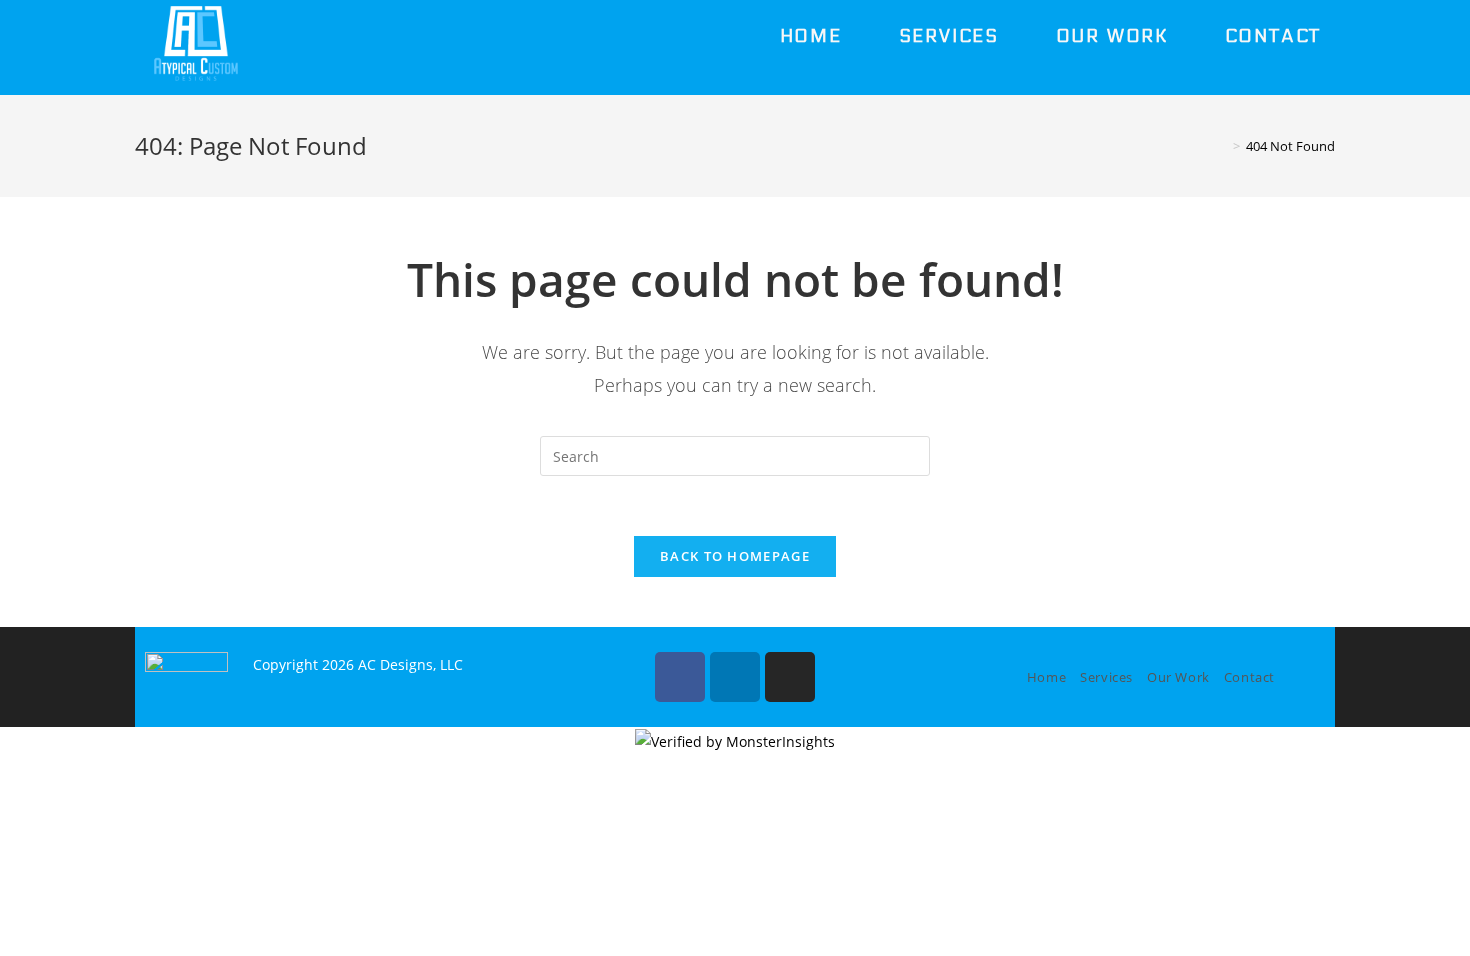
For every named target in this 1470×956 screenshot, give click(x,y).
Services (1106, 677)
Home (1046, 677)
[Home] (1222, 146)
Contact (1249, 677)
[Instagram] (790, 677)
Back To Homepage (735, 556)
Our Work (1178, 677)
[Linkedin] (735, 677)
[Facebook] (680, 677)
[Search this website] (735, 454)
